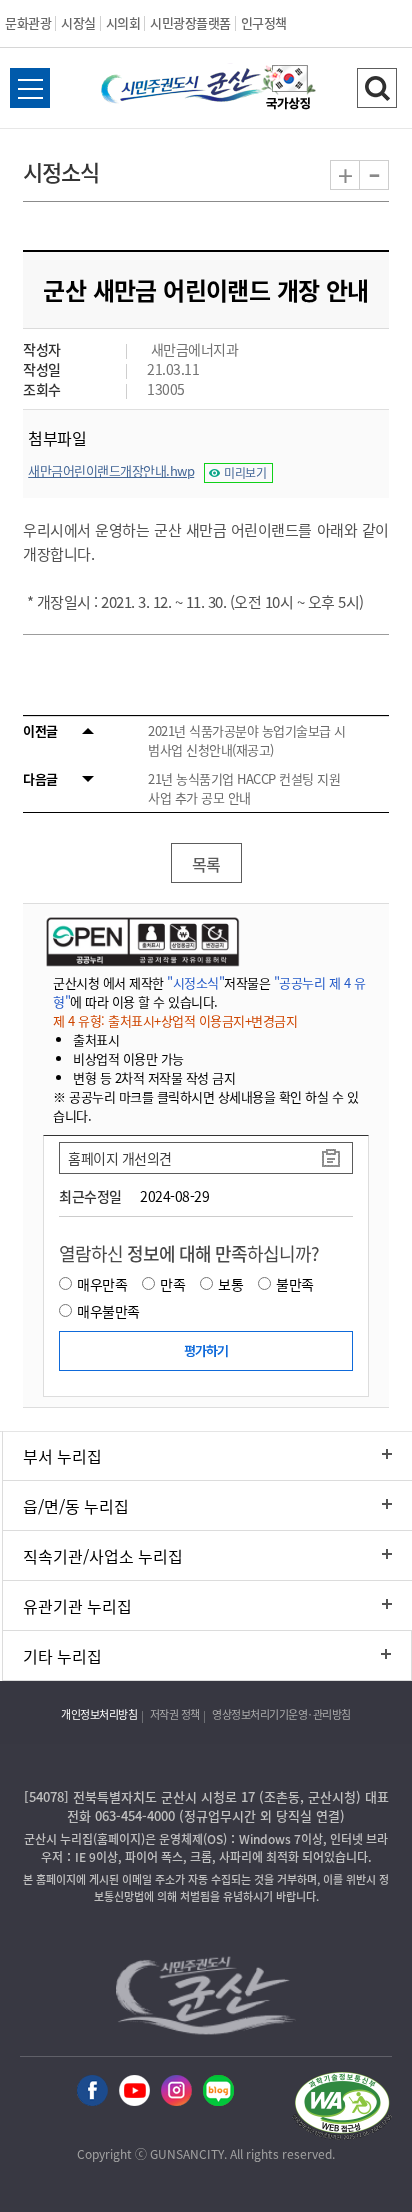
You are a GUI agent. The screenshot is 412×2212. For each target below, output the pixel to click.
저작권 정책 (175, 1714)
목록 (206, 864)
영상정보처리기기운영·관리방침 (281, 1714)
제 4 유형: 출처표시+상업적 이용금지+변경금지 (175, 1020)
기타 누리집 (62, 1656)
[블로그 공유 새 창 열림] (218, 2091)
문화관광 (28, 22)
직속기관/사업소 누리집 (103, 1556)
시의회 (123, 22)
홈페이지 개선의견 (120, 1158)
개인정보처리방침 (99, 1714)
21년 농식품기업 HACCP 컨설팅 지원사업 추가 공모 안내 (244, 788)
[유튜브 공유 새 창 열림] (134, 2091)
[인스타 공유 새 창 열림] (176, 2091)
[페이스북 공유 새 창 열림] (92, 2091)
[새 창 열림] (140, 941)
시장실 (78, 22)
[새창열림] (289, 90)
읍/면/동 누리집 (76, 1506)
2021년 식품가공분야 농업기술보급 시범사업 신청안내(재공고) (247, 740)
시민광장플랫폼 (190, 22)
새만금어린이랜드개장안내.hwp (111, 470)
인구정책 (264, 22)
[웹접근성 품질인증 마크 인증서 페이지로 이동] (342, 2108)
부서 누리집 (62, 1456)
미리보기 (245, 473)
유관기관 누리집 (77, 1606)
